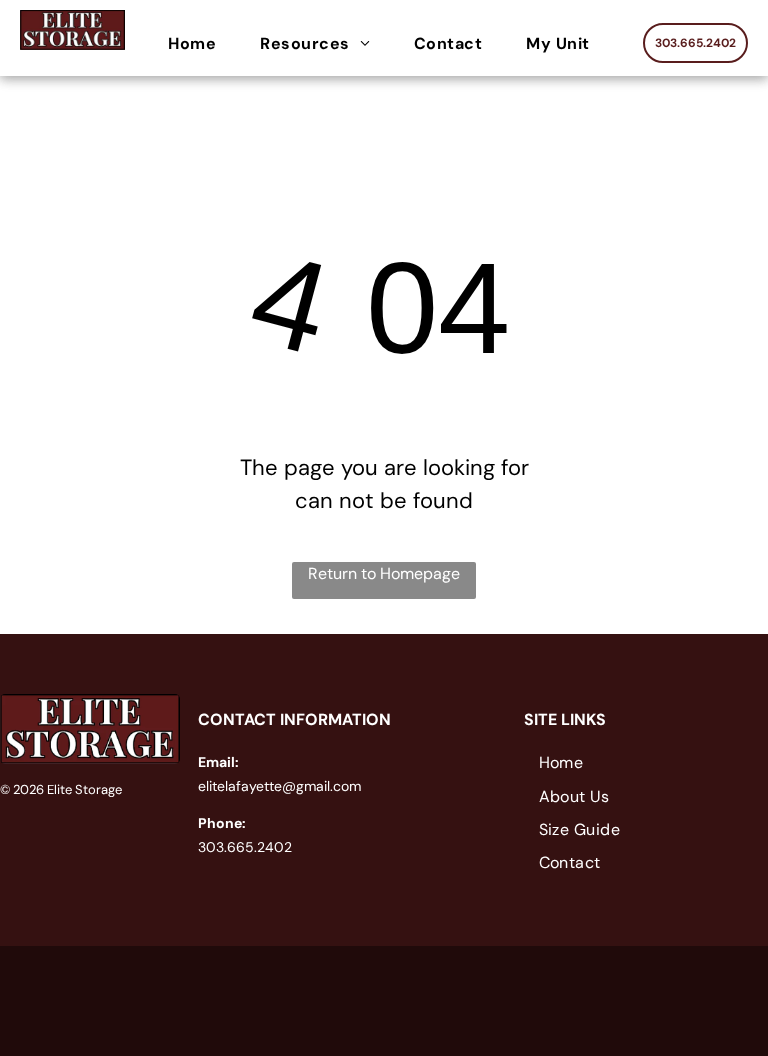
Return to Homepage (384, 573)
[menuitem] (197, 44)
